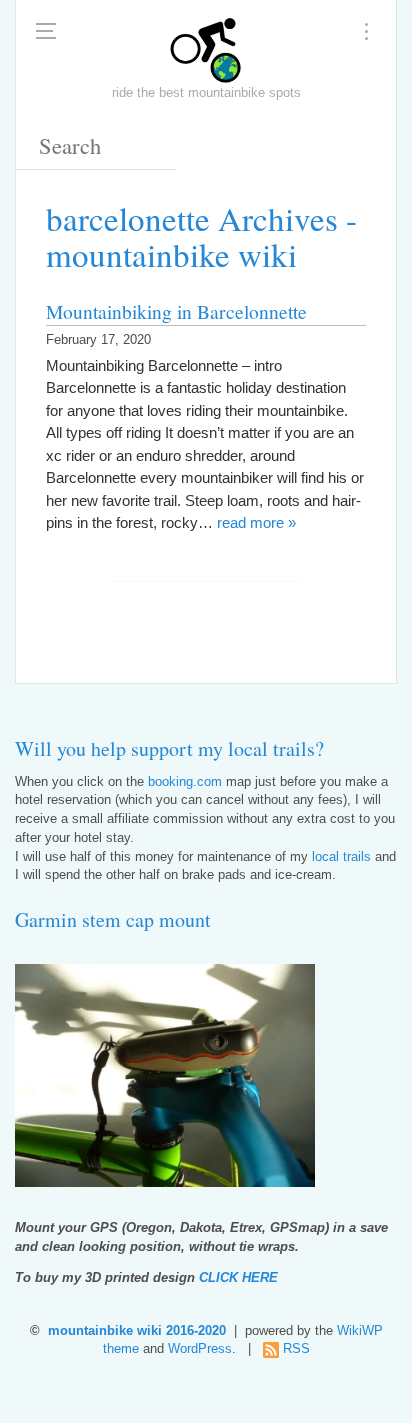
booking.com (185, 782)
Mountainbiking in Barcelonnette (176, 311)
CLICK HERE (238, 1278)
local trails (341, 857)
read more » (256, 522)
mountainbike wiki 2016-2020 (137, 1331)
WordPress (200, 1349)
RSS (296, 1349)
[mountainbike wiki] (205, 50)
